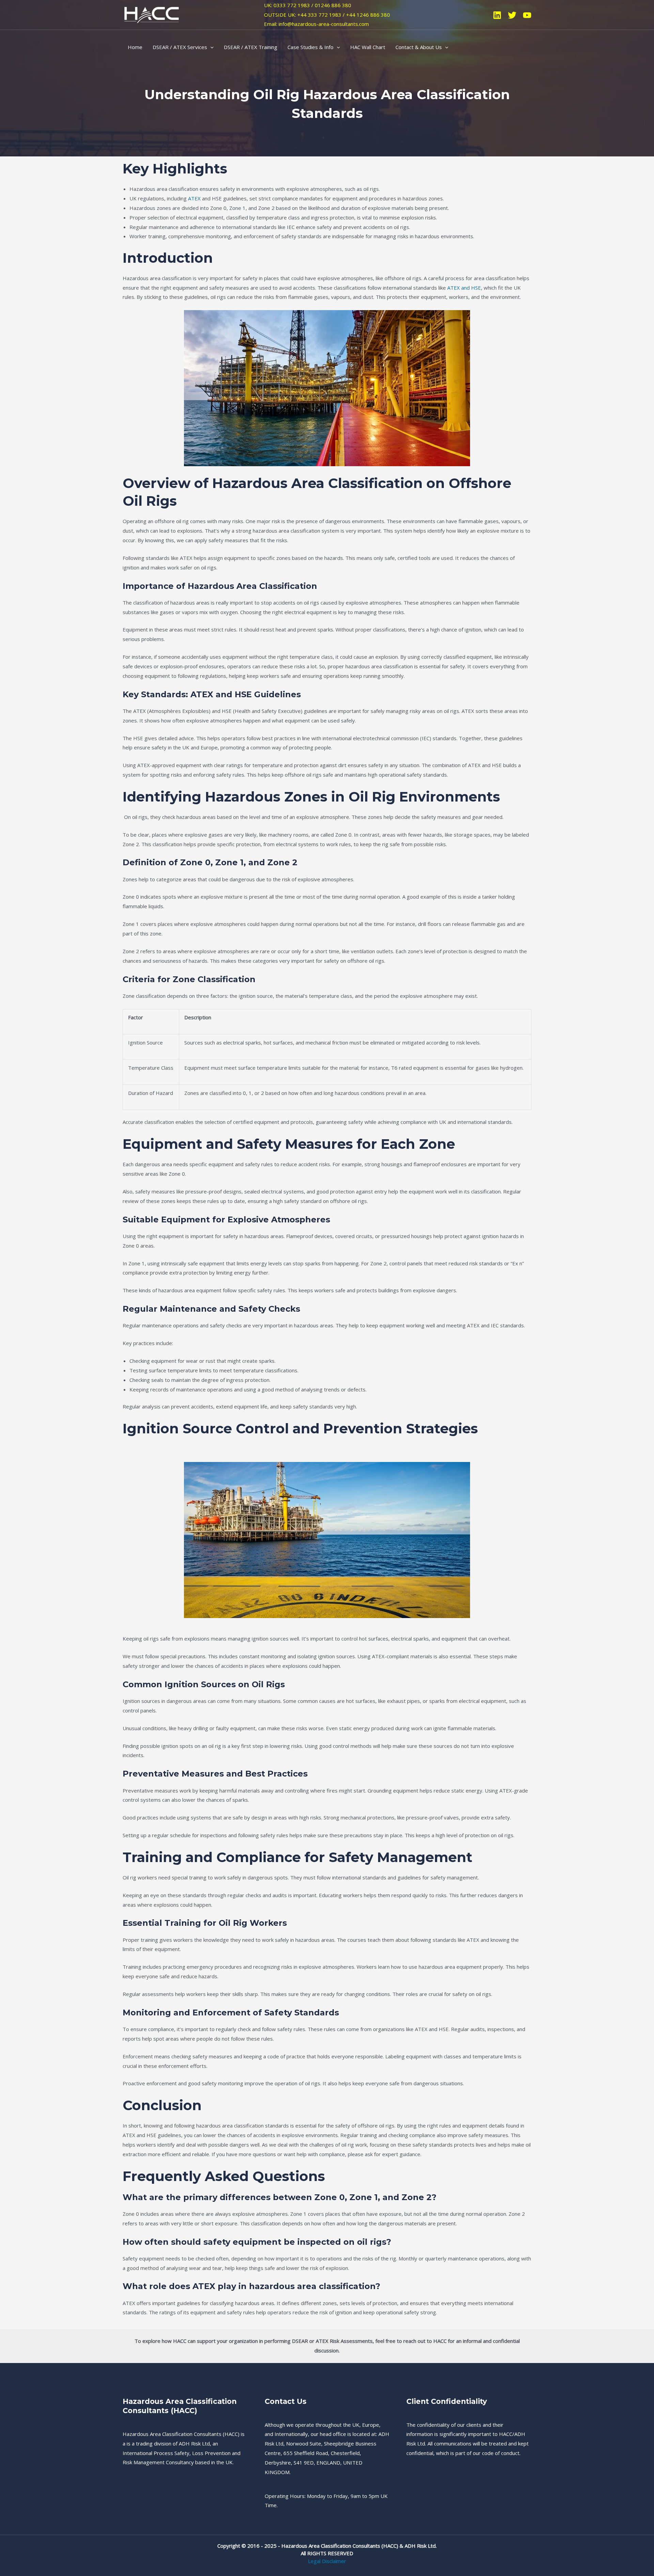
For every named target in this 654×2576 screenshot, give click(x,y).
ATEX (194, 198)
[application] (210, 47)
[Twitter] (512, 15)
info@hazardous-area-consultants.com (324, 24)
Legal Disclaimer (327, 2561)
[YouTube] (527, 15)
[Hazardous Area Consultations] (152, 14)
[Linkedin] (497, 15)
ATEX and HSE (464, 288)
